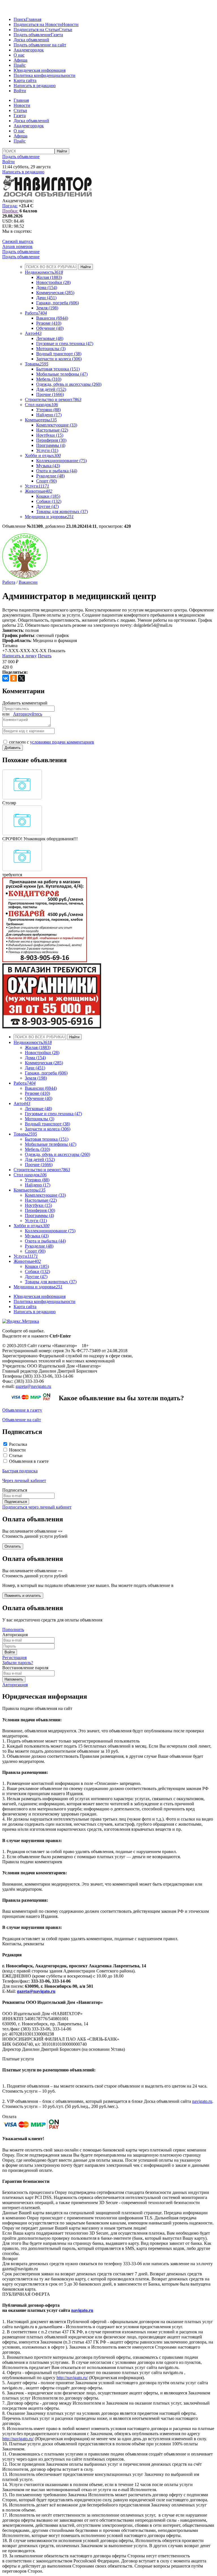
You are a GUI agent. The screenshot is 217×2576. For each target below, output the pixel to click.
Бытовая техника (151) (58, 369)
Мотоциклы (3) (51, 349)
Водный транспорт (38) (59, 354)
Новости (70, 24)
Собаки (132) (49, 501)
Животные (39, 491)
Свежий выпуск (18, 241)
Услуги (37, 486)
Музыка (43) (48, 466)
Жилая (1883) (49, 277)
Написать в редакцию (35, 86)
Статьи (66, 30)
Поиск (20, 19)
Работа (36, 313)
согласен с (52, 742)
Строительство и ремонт (53, 399)
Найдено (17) (49, 415)
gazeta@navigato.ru (33, 1386)
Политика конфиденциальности (45, 75)
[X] (21, 678)
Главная (34, 19)
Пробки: (10, 211)
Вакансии (28, 582)
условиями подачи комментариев (62, 742)
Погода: (10, 206)
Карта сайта (25, 80)
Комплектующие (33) (57, 425)
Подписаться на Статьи (36, 30)
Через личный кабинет (24, 1480)
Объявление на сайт (22, 1420)
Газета (57, 35)
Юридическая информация (40, 70)
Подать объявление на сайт (40, 45)
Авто (33, 333)
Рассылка (18, 1444)
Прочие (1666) (50, 394)
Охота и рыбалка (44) (57, 471)
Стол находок (41, 405)
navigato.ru (202, 2101)
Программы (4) (51, 445)
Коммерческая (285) (55, 293)
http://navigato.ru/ (72, 2378)
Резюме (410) (49, 323)
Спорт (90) (46, 481)
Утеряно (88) (48, 410)
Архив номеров (17, 246)
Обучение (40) (50, 328)
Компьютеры (41, 420)
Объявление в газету (22, 1410)
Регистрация (14, 1658)
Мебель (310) (49, 379)
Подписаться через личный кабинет (37, 1507)
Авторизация (15, 1685)
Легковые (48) (50, 338)
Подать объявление (32, 35)
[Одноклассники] (14, 678)
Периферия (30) (51, 440)
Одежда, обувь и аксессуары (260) (69, 384)
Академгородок (29, 50)
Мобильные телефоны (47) (62, 374)
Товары (37, 364)
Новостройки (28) (53, 282)
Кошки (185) (48, 496)
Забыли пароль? (18, 1663)
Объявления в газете (29, 1461)
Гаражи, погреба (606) (57, 303)
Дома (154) (47, 287)
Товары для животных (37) (62, 511)
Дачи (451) (46, 298)
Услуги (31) (47, 450)
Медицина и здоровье (49, 517)
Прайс (20, 65)
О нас (19, 55)
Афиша (20, 60)
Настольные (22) (52, 430)
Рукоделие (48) (50, 476)
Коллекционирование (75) (61, 461)
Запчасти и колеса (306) (59, 359)
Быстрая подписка (20, 1471)
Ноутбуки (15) (50, 435)
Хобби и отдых (43, 455)
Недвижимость (44, 272)
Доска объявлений (31, 40)
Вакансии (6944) (52, 318)
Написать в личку (19, 656)
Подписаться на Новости (38, 24)
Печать (45, 656)
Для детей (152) (51, 389)
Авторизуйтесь (28, 714)
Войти (20, 91)
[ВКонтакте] (6, 678)
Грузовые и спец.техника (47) (65, 343)
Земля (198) (47, 308)
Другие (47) (47, 506)
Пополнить (13, 1630)
